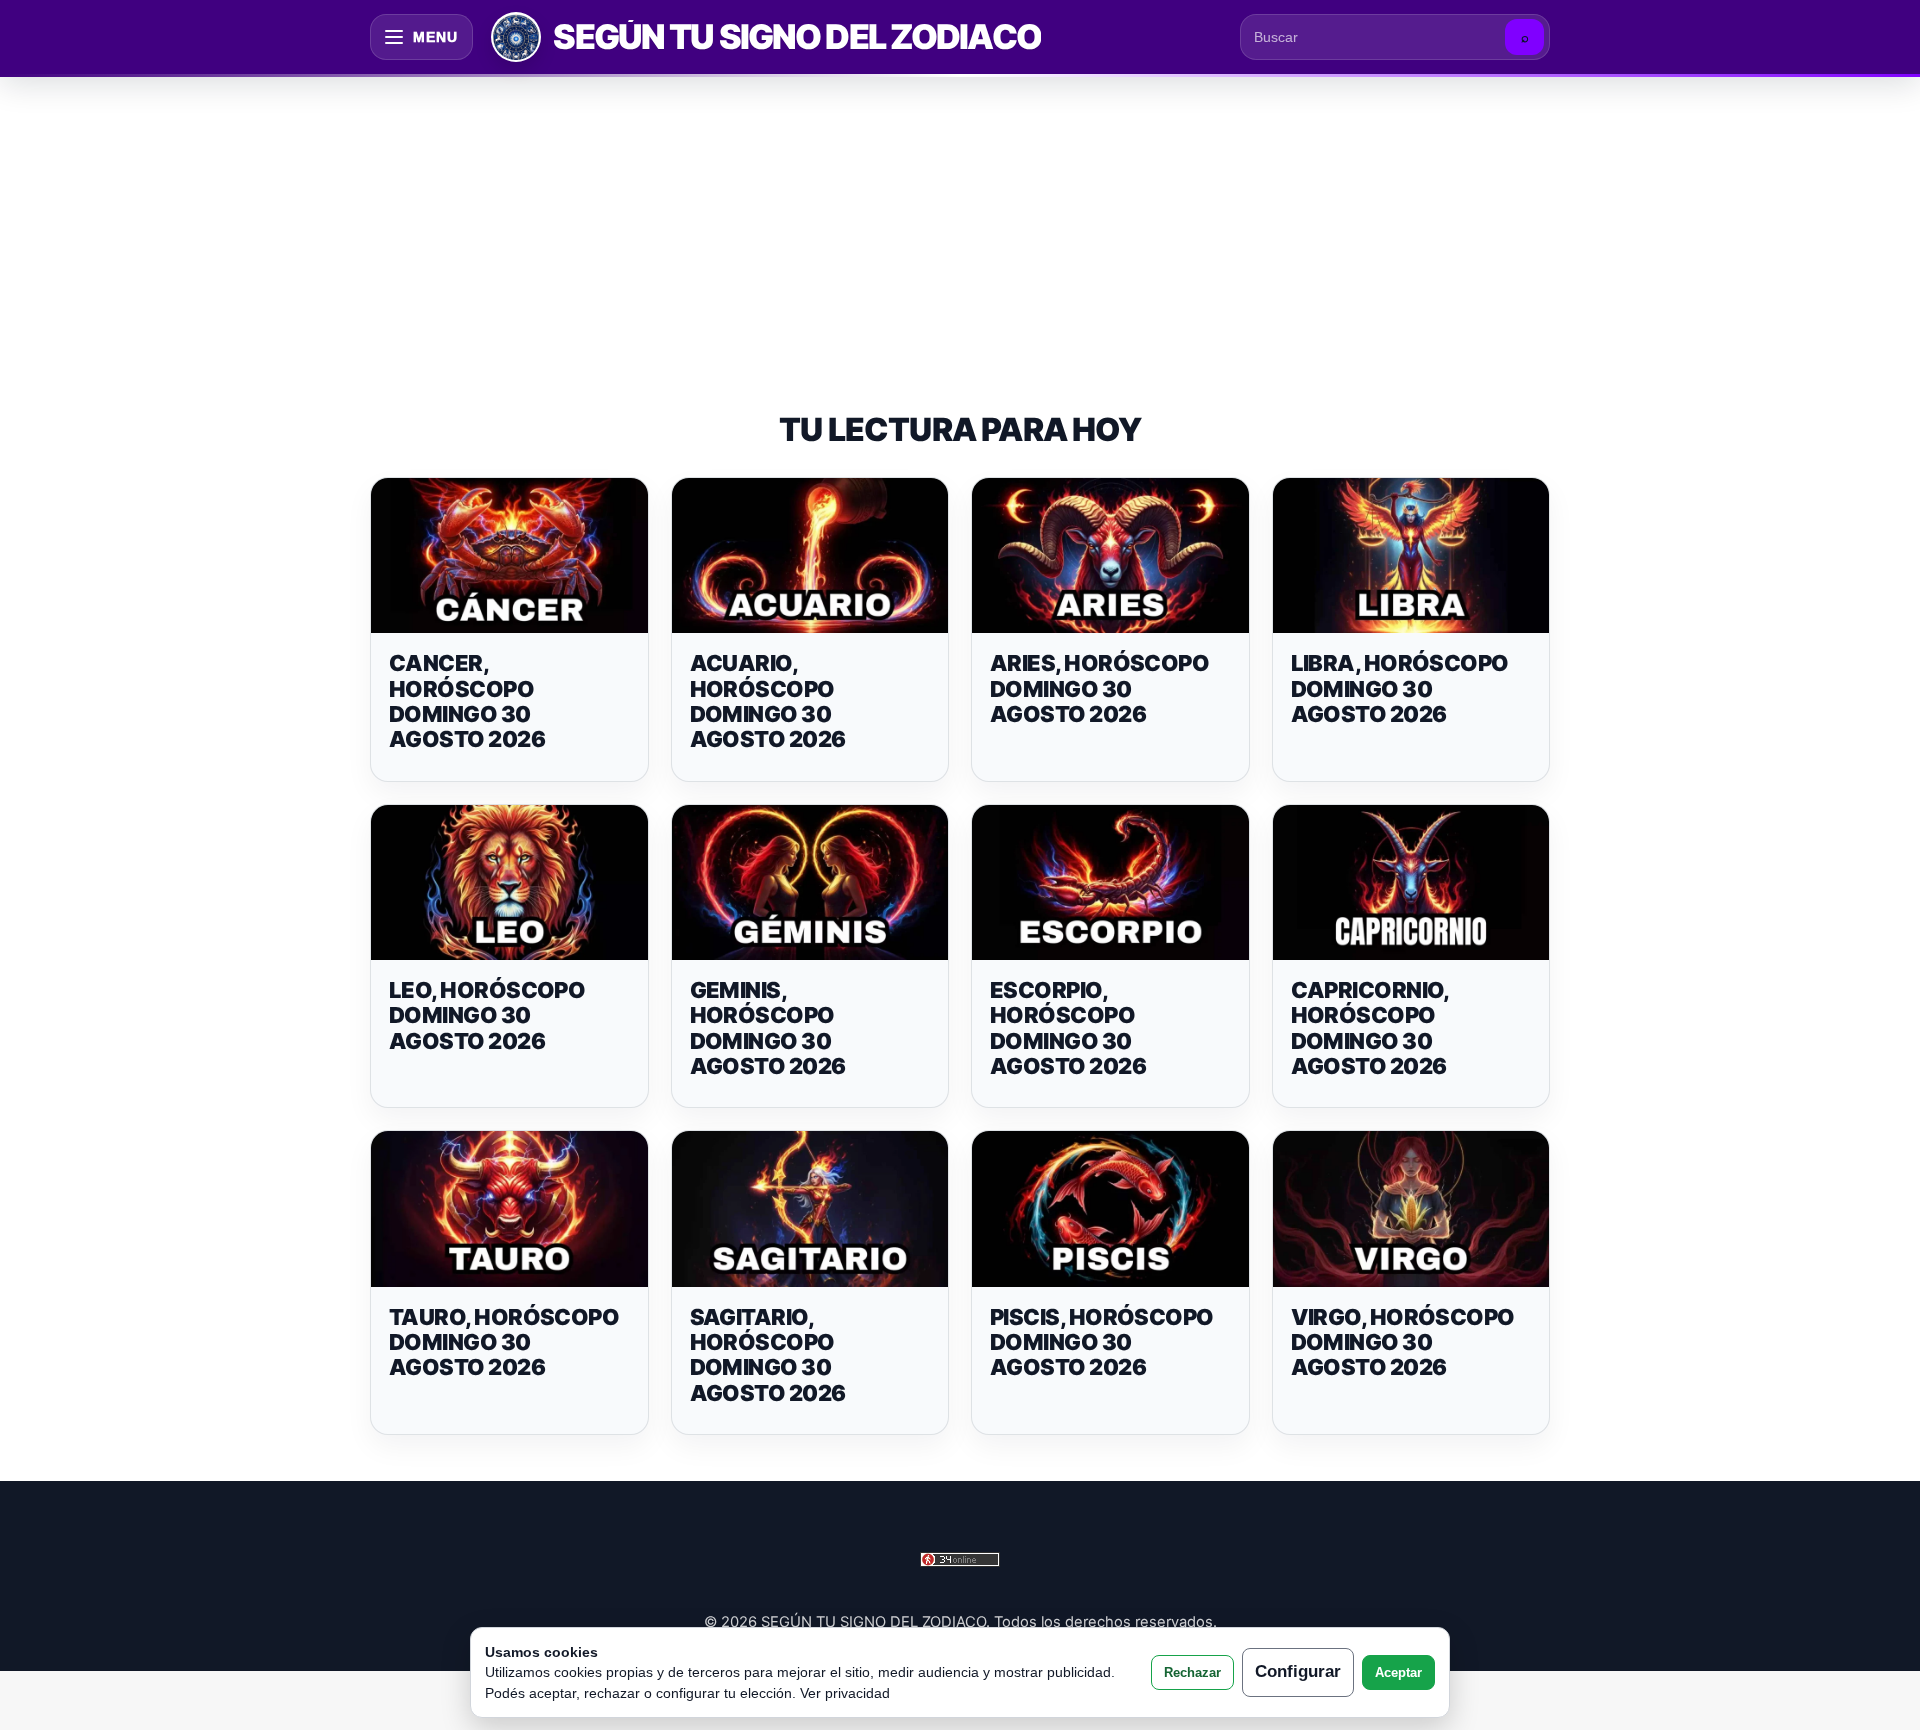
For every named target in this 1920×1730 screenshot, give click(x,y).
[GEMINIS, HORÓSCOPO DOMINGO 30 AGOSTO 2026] (810, 883)
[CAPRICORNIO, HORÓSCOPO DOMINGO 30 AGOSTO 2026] (1411, 883)
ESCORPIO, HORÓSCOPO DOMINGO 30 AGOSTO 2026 (1068, 1028)
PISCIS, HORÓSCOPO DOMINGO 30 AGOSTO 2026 (1102, 1342)
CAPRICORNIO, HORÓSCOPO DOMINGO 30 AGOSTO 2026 (1370, 1028)
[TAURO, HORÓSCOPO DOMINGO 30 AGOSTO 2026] (509, 1209)
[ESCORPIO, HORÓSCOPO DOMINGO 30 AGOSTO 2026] (1110, 883)
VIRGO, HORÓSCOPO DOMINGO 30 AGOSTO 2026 (1403, 1342)
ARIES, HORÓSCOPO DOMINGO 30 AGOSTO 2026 (1099, 688)
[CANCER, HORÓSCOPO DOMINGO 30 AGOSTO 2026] (509, 556)
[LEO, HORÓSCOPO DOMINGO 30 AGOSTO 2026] (509, 883)
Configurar (1298, 1671)
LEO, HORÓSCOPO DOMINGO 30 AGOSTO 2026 (487, 1015)
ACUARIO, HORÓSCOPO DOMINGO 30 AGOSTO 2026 (768, 701)
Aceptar (1398, 1672)
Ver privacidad (845, 1693)
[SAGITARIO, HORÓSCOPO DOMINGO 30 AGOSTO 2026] (810, 1209)
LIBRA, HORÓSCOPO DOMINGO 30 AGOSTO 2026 (1400, 688)
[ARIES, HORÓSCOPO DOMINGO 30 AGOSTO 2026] (1110, 556)
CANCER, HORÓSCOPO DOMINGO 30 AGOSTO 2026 (467, 701)
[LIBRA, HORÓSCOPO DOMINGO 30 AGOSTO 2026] (1411, 556)
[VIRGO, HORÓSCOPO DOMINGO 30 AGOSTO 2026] (1411, 1209)
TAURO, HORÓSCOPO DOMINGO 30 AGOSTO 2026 (504, 1342)
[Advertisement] (960, 224)
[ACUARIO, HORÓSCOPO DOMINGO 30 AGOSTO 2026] (810, 556)
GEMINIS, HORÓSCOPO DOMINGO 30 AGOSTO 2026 (768, 1028)
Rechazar (1192, 1672)
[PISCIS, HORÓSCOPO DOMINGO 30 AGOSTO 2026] (1110, 1209)
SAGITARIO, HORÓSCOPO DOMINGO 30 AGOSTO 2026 (768, 1355)
